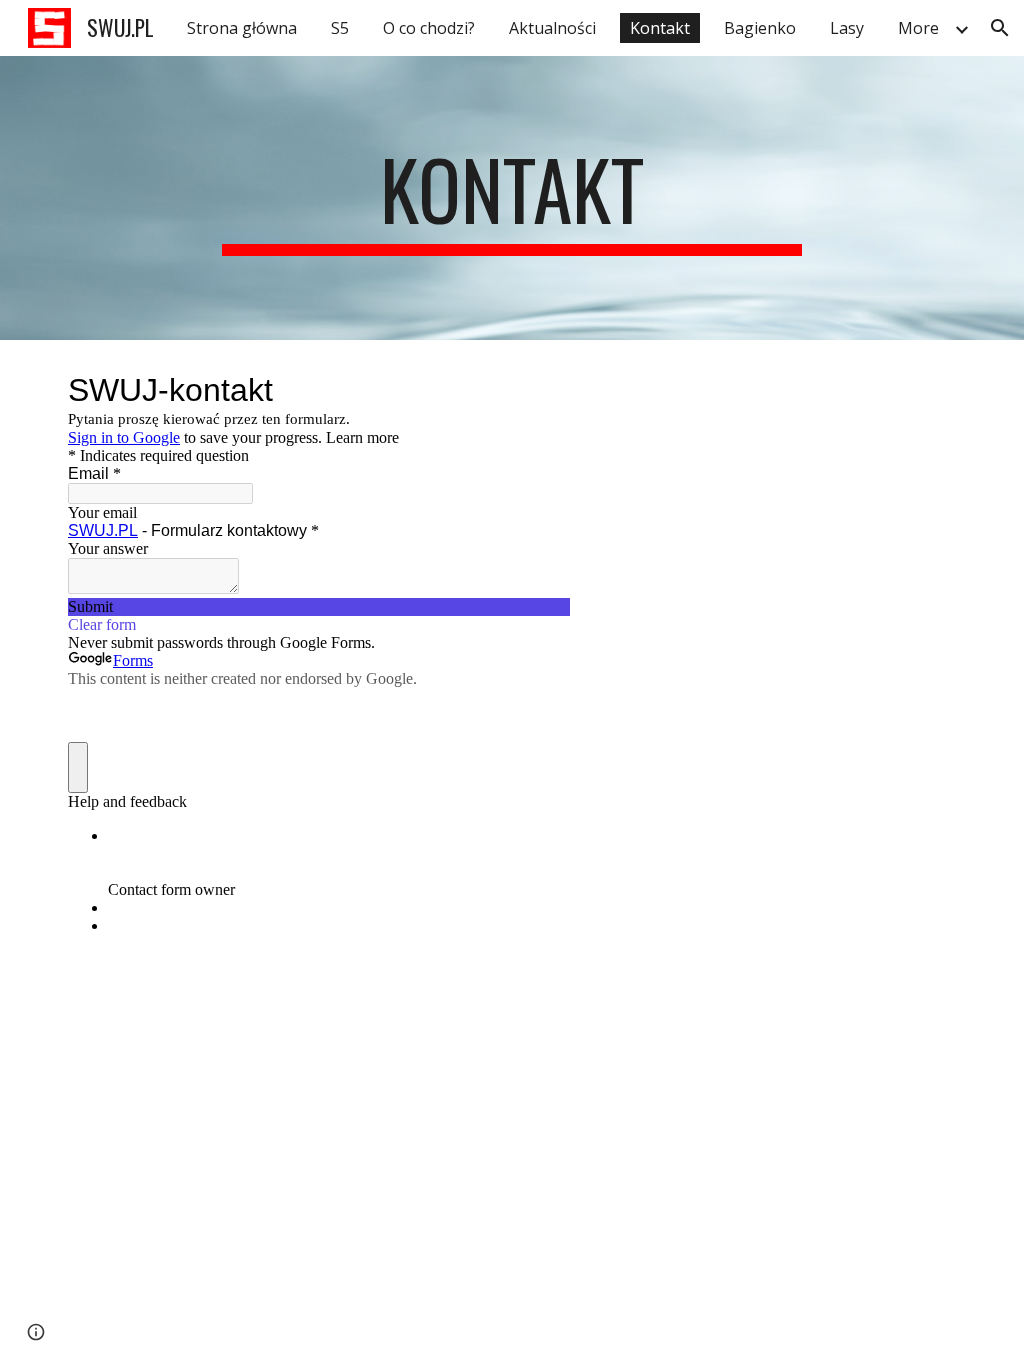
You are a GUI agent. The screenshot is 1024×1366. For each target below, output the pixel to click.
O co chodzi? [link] (429, 28)
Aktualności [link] (552, 28)
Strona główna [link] (242, 28)
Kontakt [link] (660, 28)
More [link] (918, 28)
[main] (511, 198)
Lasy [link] (847, 28)
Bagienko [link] (760, 28)
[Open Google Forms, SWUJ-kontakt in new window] (540, 390)
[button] (1000, 28)
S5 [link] (340, 28)
